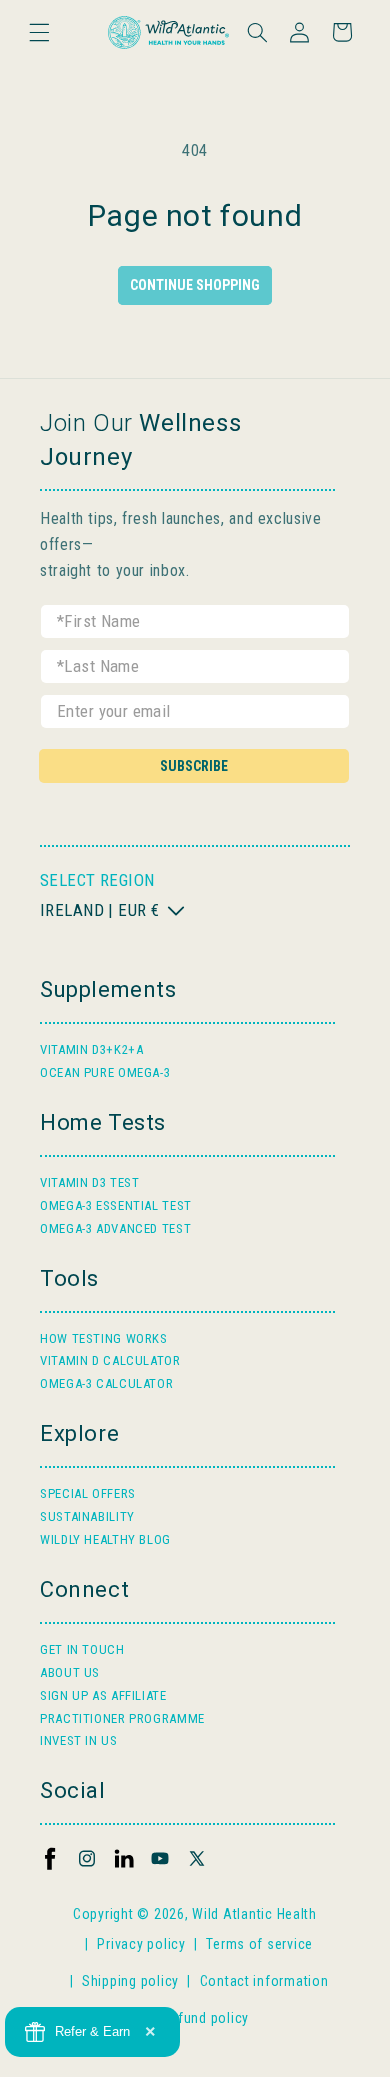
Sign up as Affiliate (103, 1695)
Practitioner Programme (122, 1718)
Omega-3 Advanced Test (115, 1228)
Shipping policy (130, 1981)
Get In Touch (82, 1649)
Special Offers (88, 1493)
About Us (70, 1672)
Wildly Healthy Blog (105, 1539)
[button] (40, 32)
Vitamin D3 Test (89, 1182)
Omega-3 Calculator (106, 1383)
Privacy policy (141, 1944)
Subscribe (194, 766)
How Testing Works (104, 1338)
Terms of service (259, 1944)
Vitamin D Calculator (110, 1360)
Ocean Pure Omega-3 (105, 1072)
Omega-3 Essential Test (116, 1205)
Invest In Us (79, 1740)
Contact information (264, 1981)
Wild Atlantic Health (254, 1914)
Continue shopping (195, 285)
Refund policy (205, 2018)
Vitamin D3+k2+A (91, 1049)
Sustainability (87, 1516)
